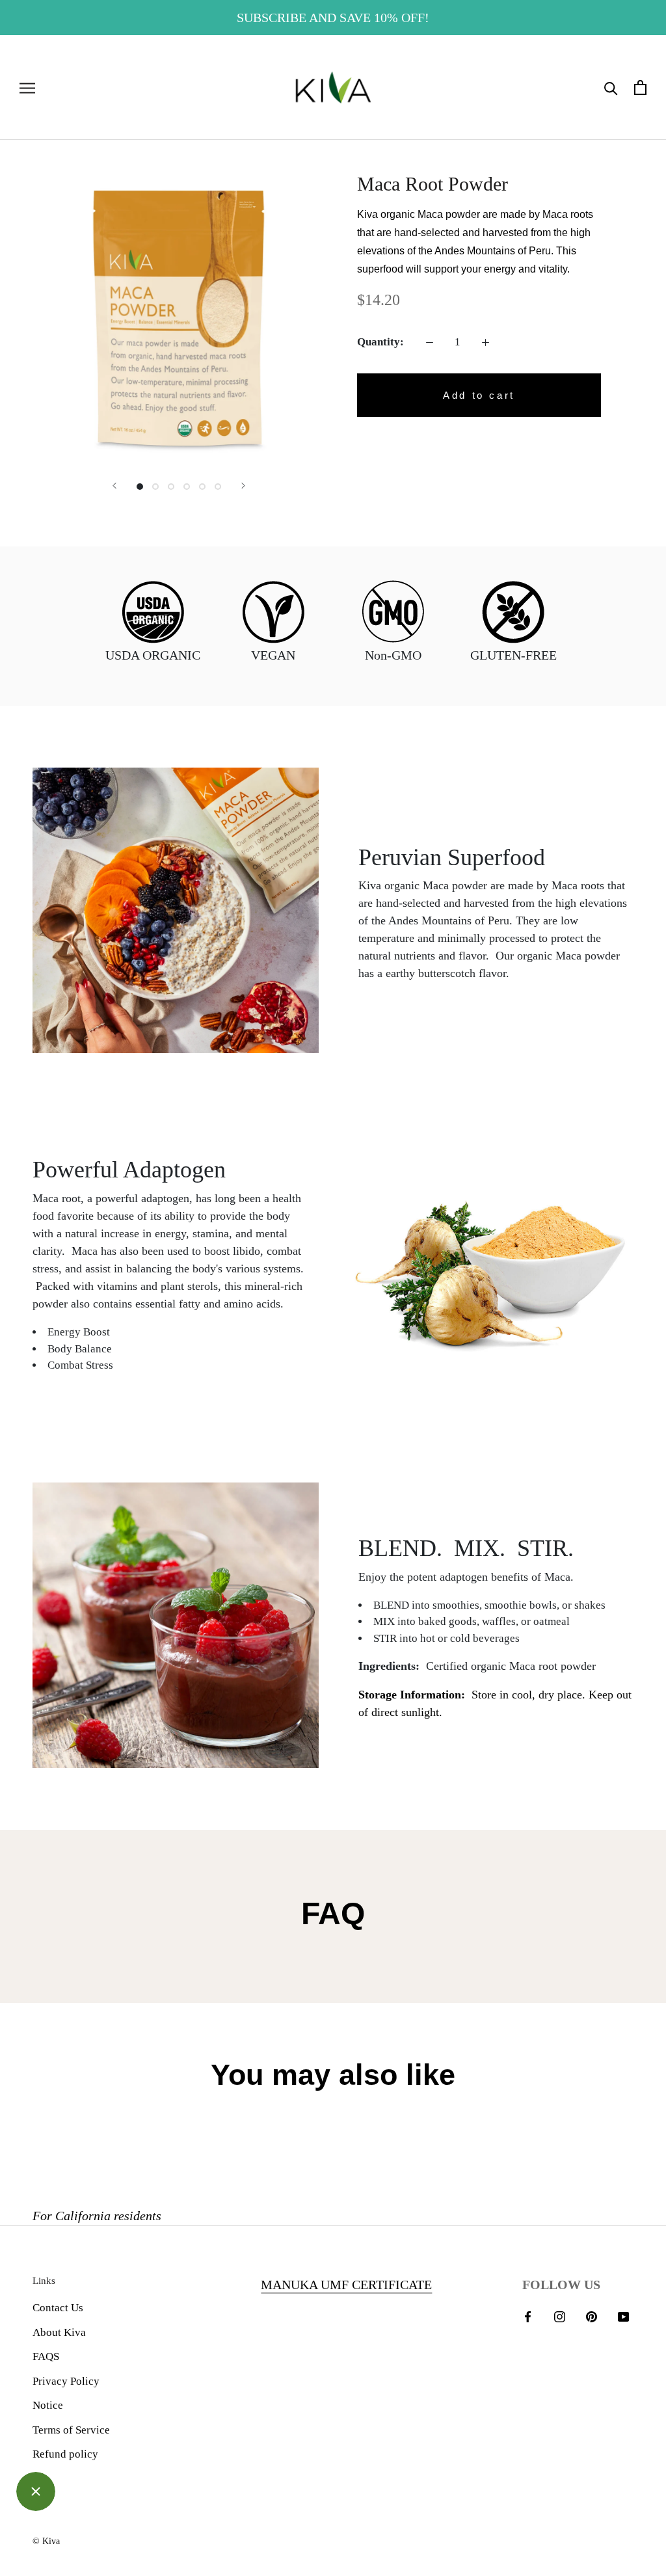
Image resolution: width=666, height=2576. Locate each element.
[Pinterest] (592, 2316)
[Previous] (114, 486)
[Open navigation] (27, 87)
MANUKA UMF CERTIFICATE (346, 2285)
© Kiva (46, 2541)
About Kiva (59, 2332)
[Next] (243, 486)
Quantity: (380, 342)
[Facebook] (528, 2316)
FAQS (46, 2356)
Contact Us (58, 2308)
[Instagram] (560, 2316)
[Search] (611, 87)
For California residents (97, 2216)
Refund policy (65, 2454)
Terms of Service (71, 2430)
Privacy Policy (66, 2381)
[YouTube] (623, 2316)
